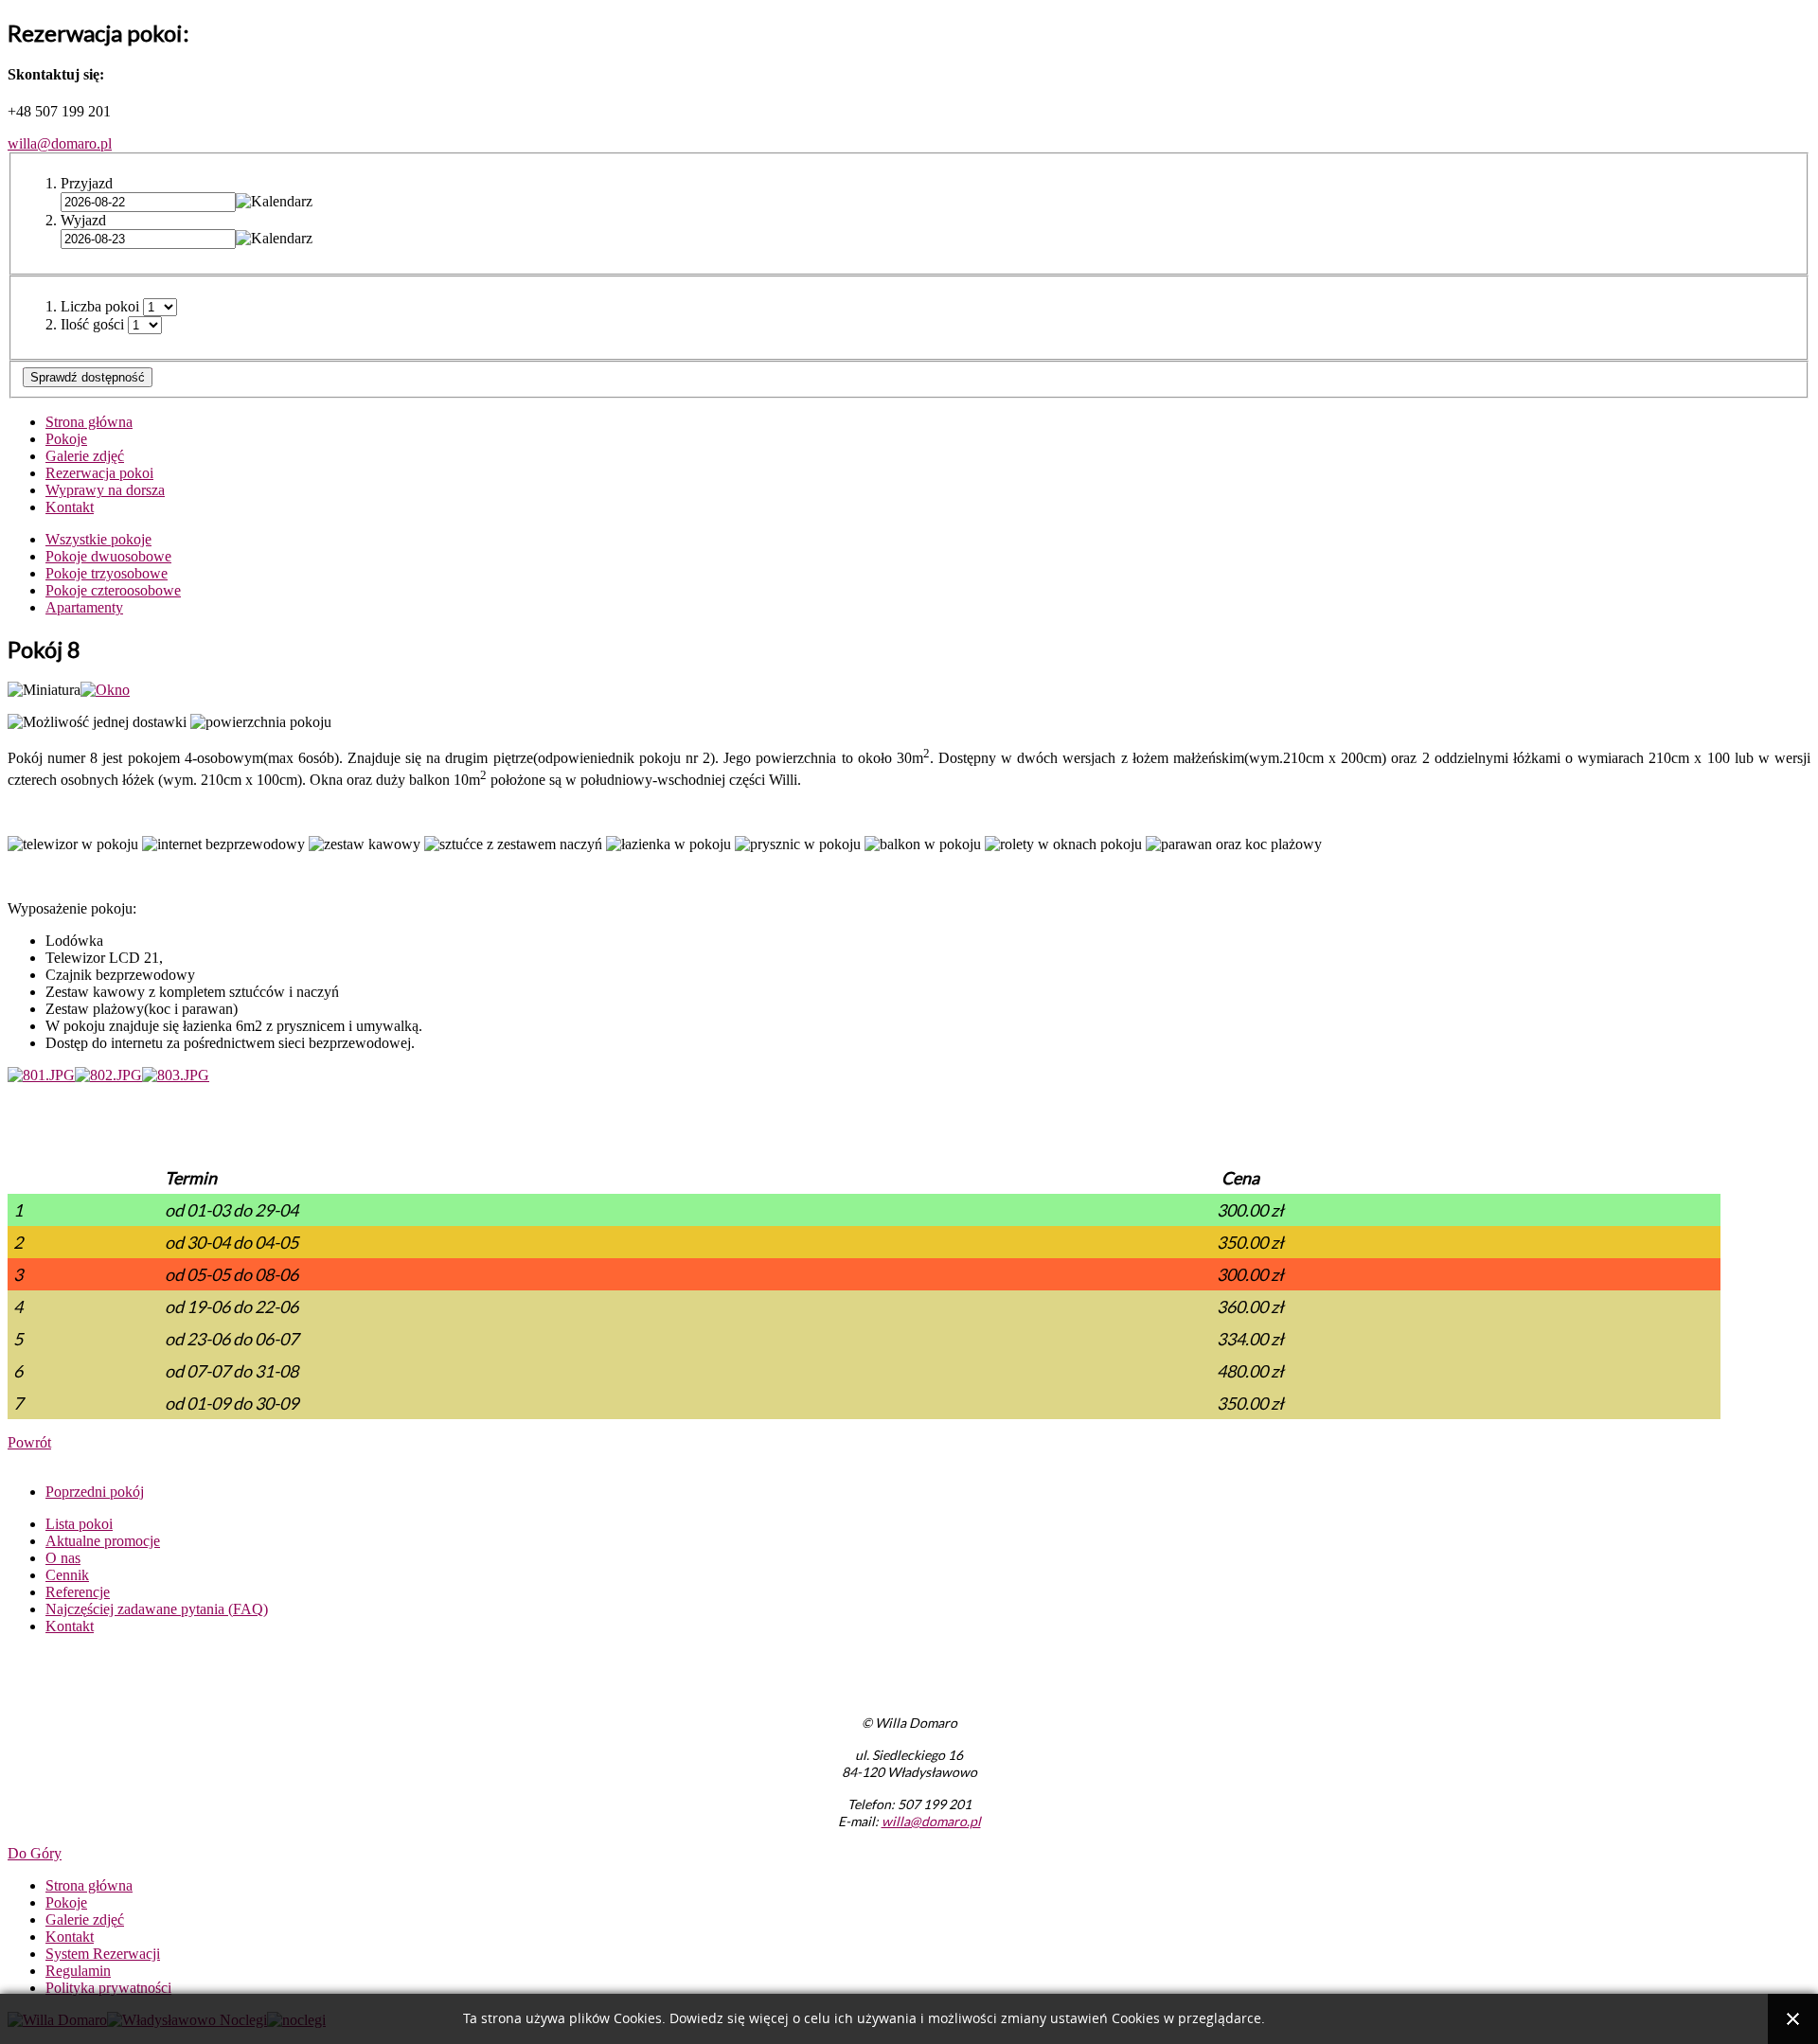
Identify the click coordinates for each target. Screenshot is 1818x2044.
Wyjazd (83, 220)
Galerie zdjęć (85, 456)
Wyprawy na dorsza (105, 490)
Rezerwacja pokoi (99, 473)
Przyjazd (87, 183)
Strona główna (89, 422)
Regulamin (78, 1971)
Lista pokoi (79, 1524)
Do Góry (35, 1853)
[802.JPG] (108, 1075)
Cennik (67, 1575)
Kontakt (70, 507)
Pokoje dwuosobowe (108, 556)
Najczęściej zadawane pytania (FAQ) (157, 1609)
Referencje (78, 1592)
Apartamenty (84, 607)
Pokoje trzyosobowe (107, 573)
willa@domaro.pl (60, 143)
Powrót (29, 1442)
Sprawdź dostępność (88, 377)
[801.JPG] (41, 1075)
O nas (63, 1558)
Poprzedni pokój (95, 1492)
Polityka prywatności (108, 1988)
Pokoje (66, 439)
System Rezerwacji (103, 1954)
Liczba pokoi (100, 306)
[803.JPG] (176, 1075)
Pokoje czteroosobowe (113, 590)
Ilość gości (92, 324)
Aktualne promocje (103, 1541)
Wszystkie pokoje (98, 539)
